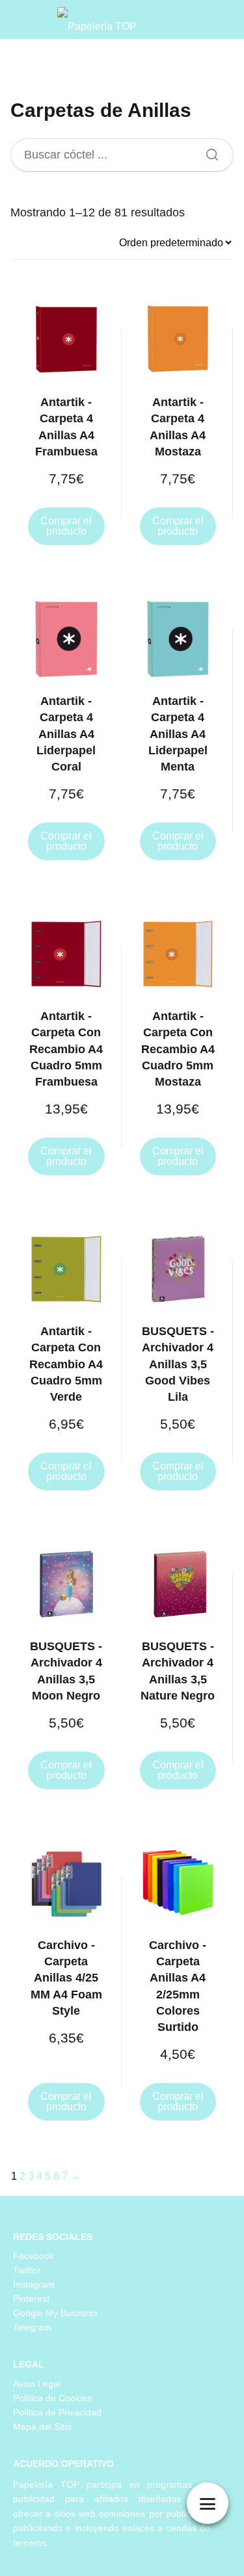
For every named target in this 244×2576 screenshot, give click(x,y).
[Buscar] (208, 151)
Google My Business (55, 2313)
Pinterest (31, 2299)
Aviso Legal (37, 2384)
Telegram (32, 2327)
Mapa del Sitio (42, 2427)
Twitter (27, 2270)
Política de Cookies (52, 2398)
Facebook (34, 2256)
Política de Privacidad (57, 2412)
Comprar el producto (66, 526)
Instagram (34, 2284)
